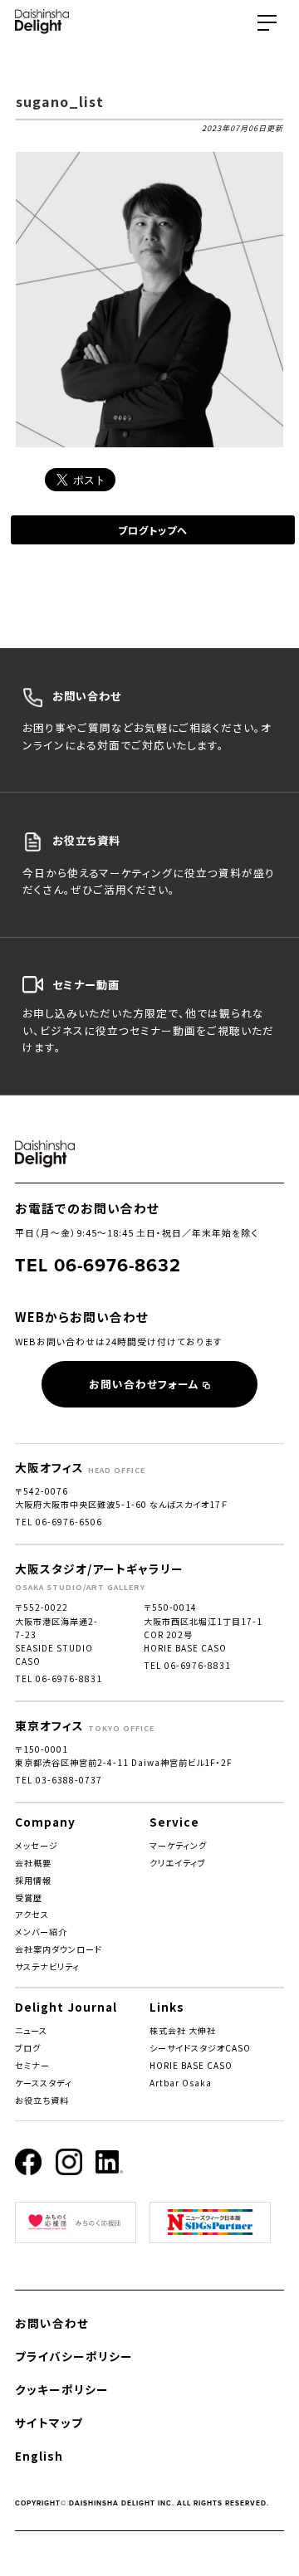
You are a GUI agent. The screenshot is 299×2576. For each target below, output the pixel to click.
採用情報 (33, 1880)
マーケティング (178, 1845)
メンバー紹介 (41, 1932)
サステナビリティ (47, 1966)
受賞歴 (29, 1898)
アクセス (32, 1914)
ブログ (28, 2048)
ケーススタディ (44, 2083)
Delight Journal (66, 2007)
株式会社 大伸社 (183, 2030)
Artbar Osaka (181, 2083)
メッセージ (37, 1845)
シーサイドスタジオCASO (200, 2048)
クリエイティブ (178, 1863)
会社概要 (33, 1863)
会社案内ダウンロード (59, 1949)
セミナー (32, 2065)
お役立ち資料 (42, 2100)
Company (45, 1822)
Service (174, 1822)
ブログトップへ (153, 530)
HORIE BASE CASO (191, 2065)
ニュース (31, 2030)
